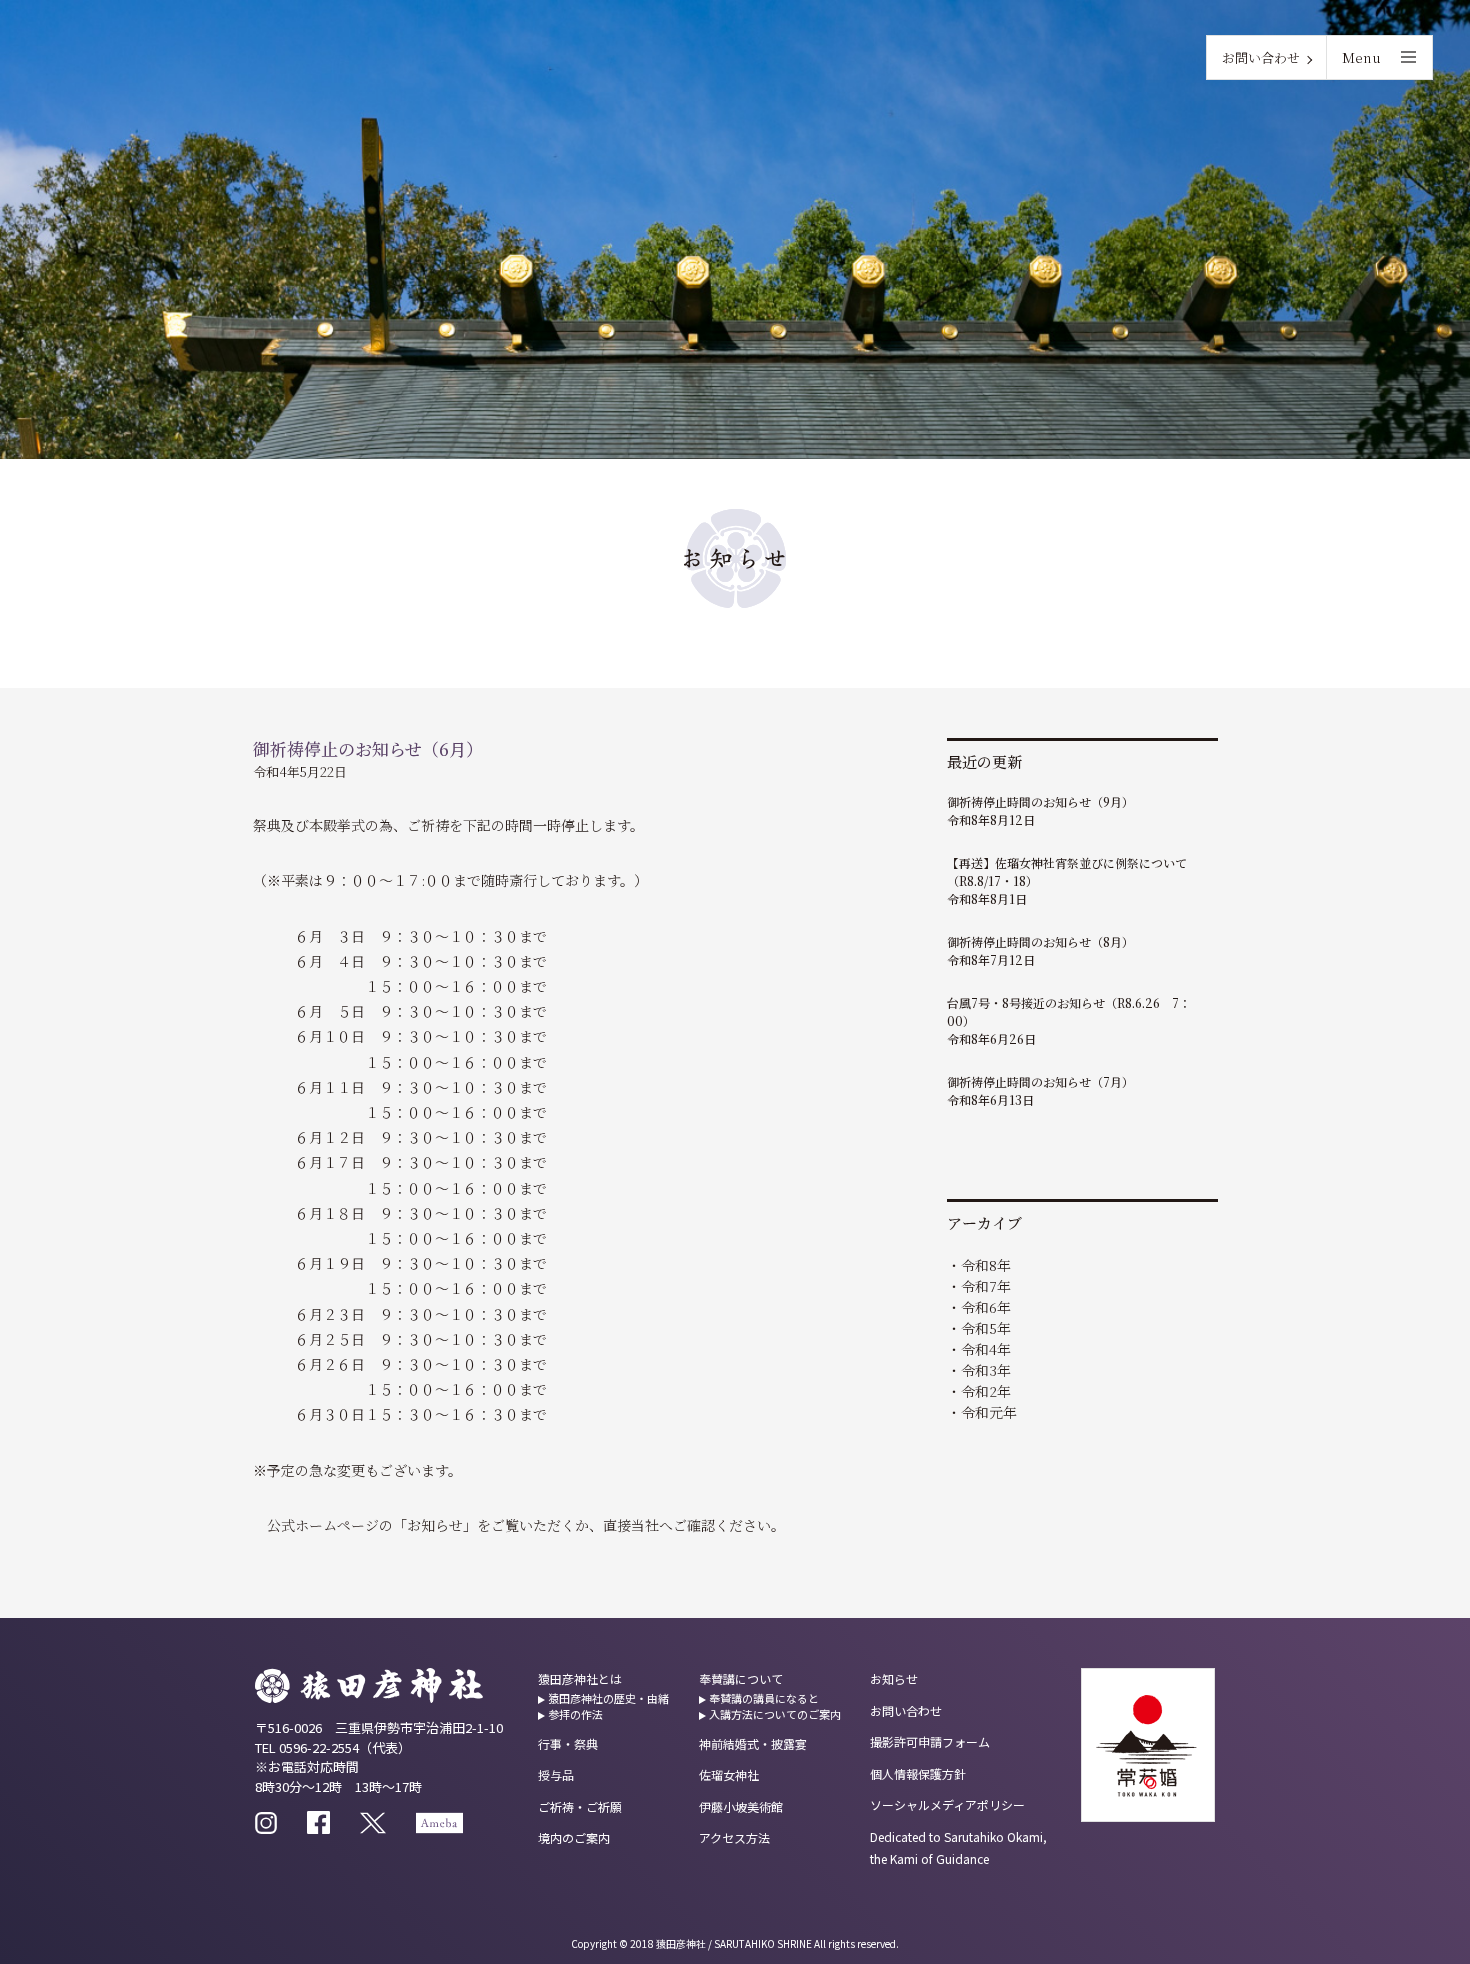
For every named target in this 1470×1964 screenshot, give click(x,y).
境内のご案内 (574, 1837)
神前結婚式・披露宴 (753, 1743)
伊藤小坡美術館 (741, 1806)
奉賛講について (741, 1678)
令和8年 (986, 1265)
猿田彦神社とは (580, 1678)
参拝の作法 (575, 1714)
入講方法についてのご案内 (775, 1714)
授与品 (556, 1774)
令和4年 (986, 1349)
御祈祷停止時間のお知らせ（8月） (1040, 941)
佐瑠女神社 (729, 1774)
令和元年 (989, 1412)
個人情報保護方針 (918, 1773)
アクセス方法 (734, 1837)
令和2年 (986, 1391)
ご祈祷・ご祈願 (580, 1806)
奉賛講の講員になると (764, 1698)
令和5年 (986, 1328)
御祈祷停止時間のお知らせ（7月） (1040, 1081)
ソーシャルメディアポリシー (947, 1804)
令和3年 (986, 1370)
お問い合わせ (1261, 57)
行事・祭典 (568, 1743)
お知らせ (894, 1678)
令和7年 (986, 1286)
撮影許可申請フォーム (930, 1741)
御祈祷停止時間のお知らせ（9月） (1040, 801)
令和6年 (986, 1307)
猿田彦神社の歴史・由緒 (608, 1698)
